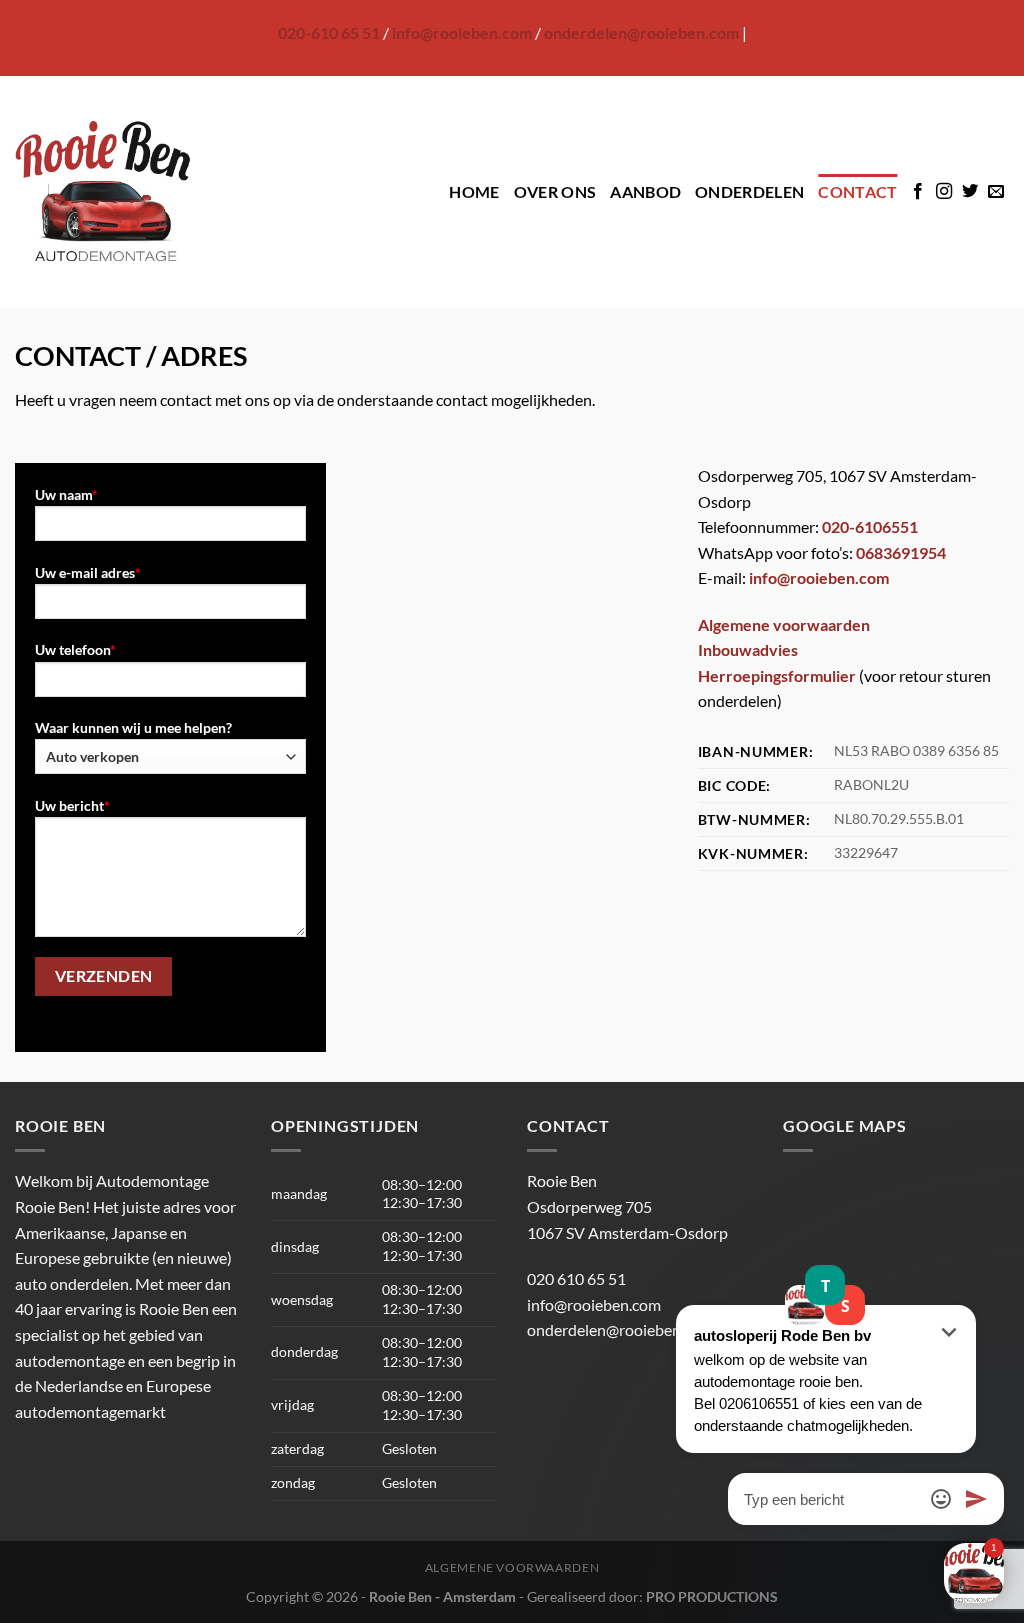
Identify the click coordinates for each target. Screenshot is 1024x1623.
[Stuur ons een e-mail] (996, 192)
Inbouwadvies (748, 649)
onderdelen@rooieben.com (641, 32)
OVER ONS (555, 191)
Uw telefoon (75, 649)
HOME (474, 191)
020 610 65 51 (576, 1278)
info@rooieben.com (462, 32)
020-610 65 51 (329, 32)
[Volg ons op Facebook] (918, 192)
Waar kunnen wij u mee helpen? (133, 727)
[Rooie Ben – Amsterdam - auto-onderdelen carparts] (103, 191)
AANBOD (645, 191)
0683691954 (901, 552)
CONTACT (857, 191)
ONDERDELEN (749, 191)
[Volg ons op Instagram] (944, 192)
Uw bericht (72, 805)
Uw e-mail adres (88, 572)
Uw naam (66, 494)
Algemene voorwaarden (784, 624)
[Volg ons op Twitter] (970, 192)
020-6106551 (870, 526)
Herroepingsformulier (777, 675)
